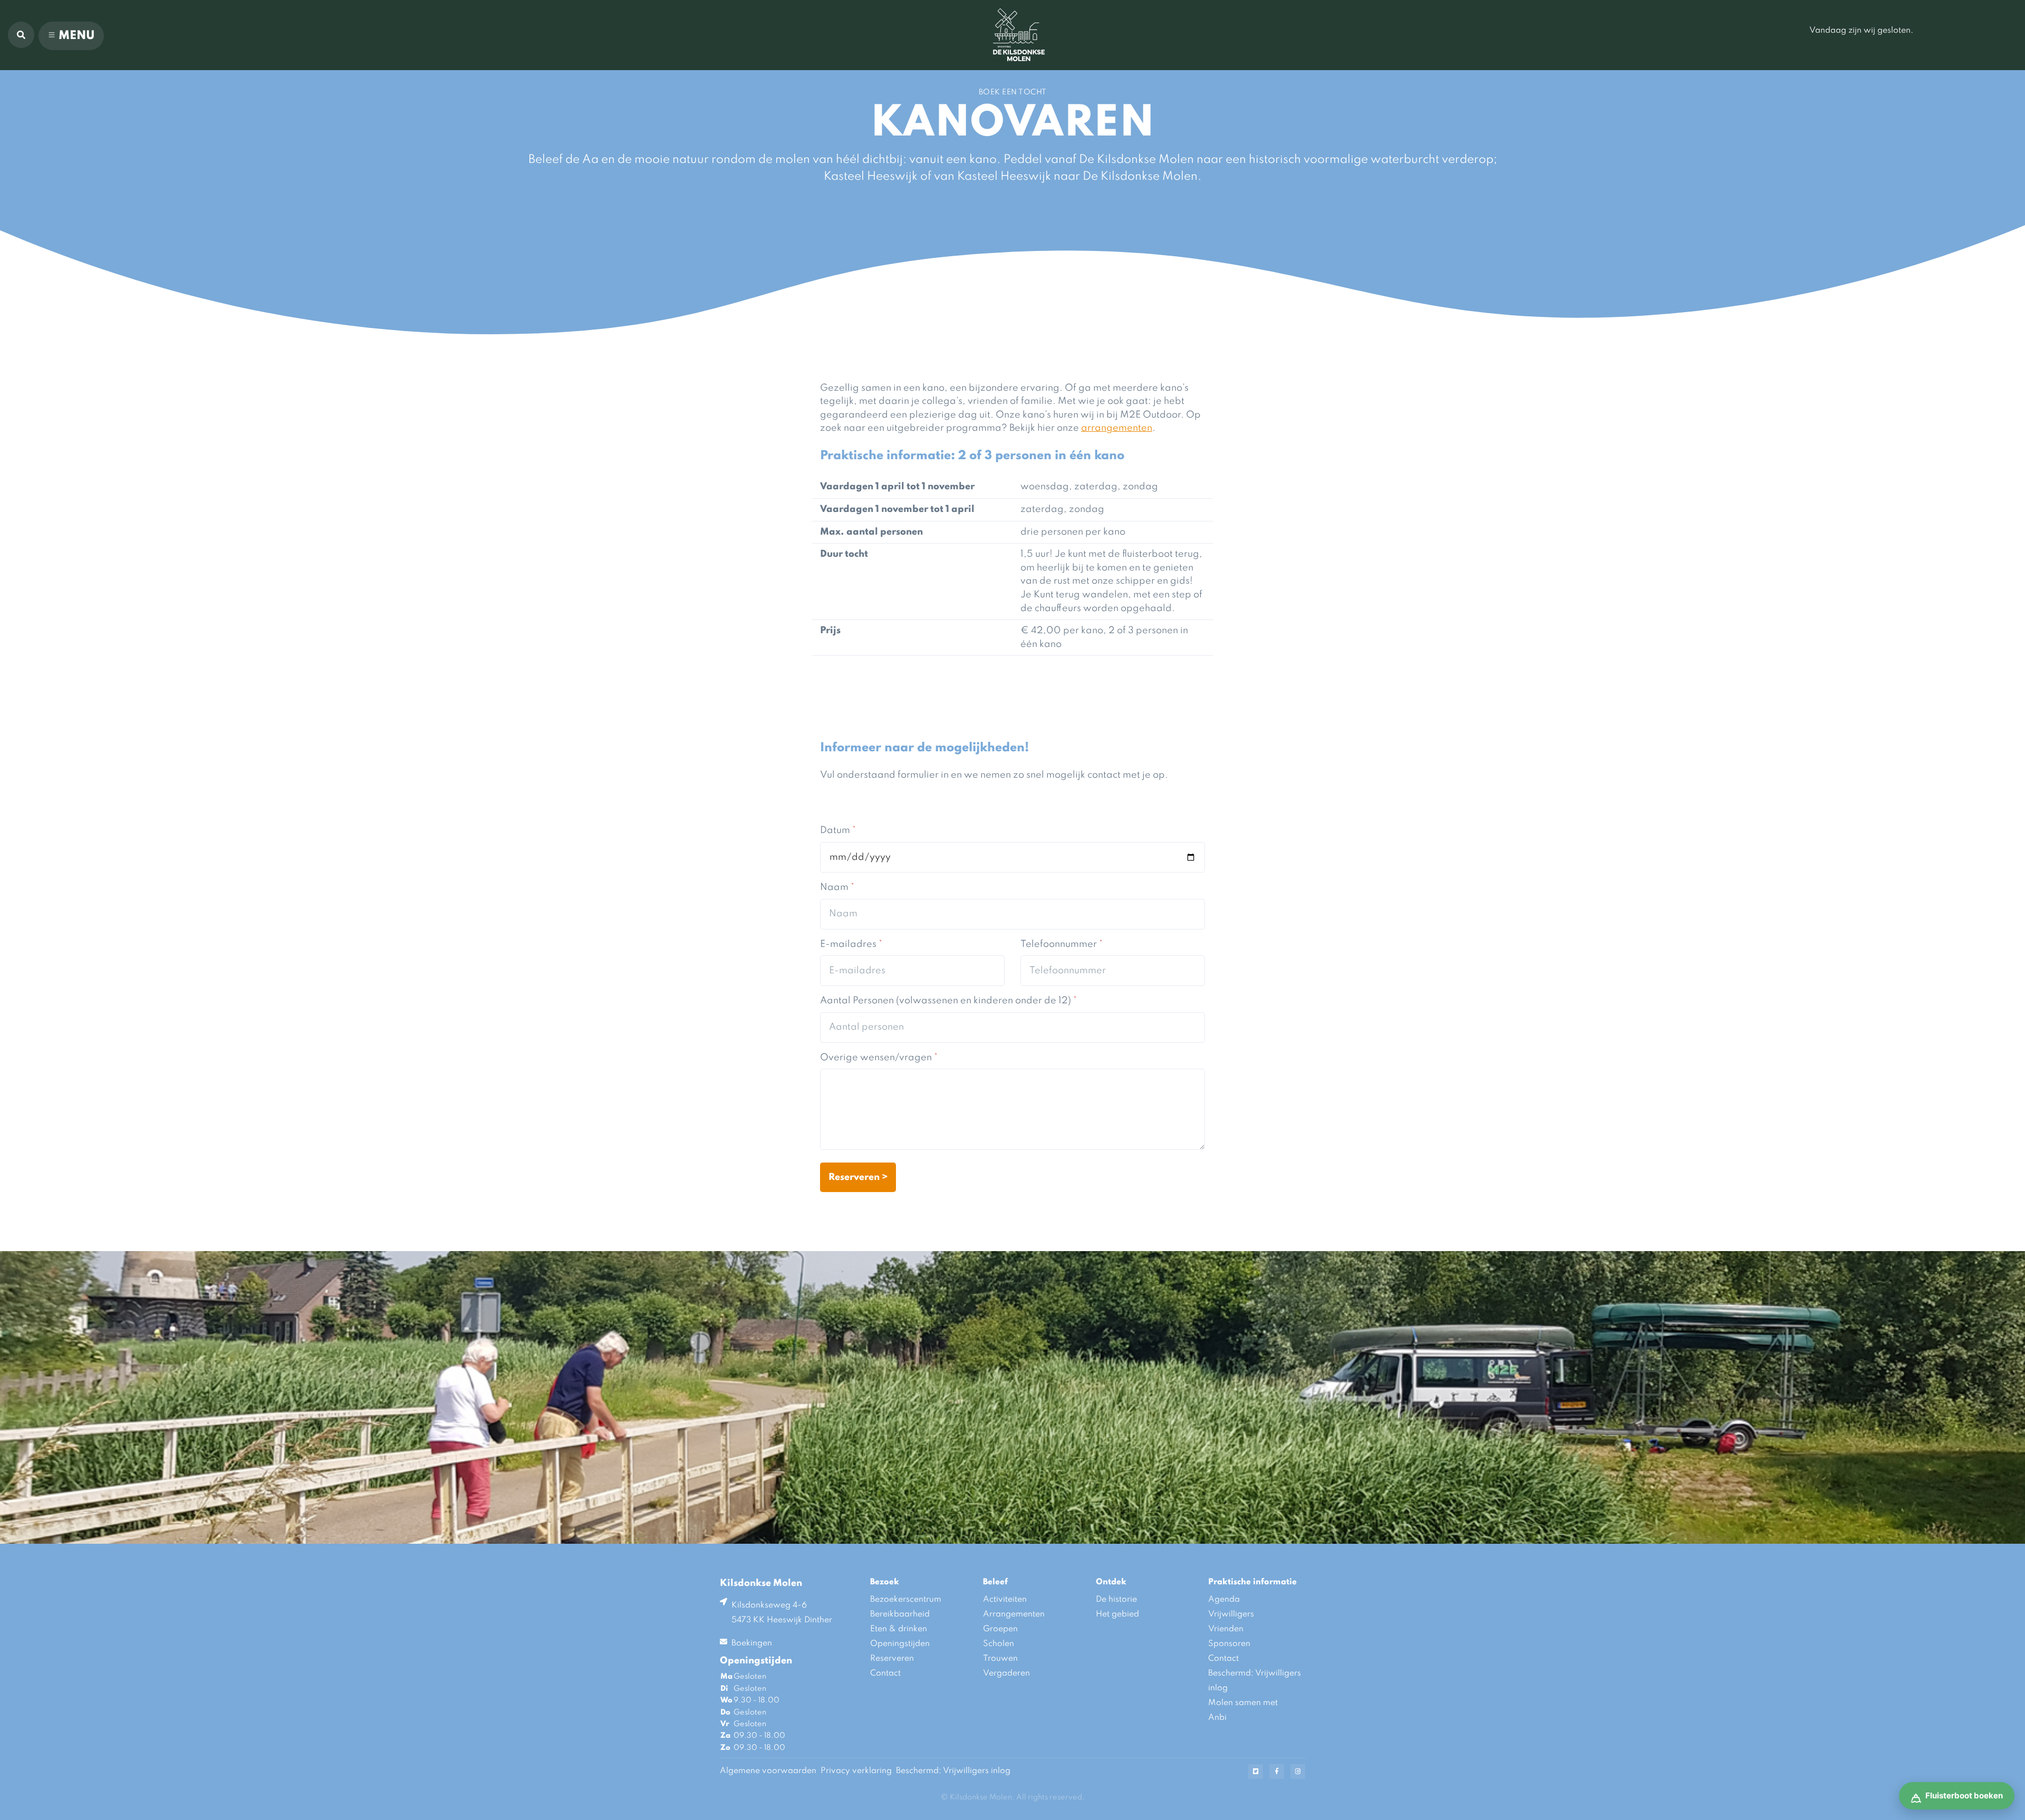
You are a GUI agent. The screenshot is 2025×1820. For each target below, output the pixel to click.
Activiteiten (1005, 1600)
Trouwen (1000, 1659)
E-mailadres (851, 944)
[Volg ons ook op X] (1256, 1771)
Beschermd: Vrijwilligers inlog (1255, 1681)
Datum (838, 830)
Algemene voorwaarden (768, 1771)
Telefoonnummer (1062, 944)
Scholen (999, 1644)
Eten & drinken (899, 1629)
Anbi (1217, 1718)
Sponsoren (1229, 1644)
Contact (885, 1673)
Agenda (1224, 1600)
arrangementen (1117, 428)
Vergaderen (1006, 1673)
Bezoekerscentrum (906, 1600)
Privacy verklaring (856, 1771)
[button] (21, 35)
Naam (837, 887)
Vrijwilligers (1231, 1614)
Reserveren (892, 1659)
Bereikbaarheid (900, 1614)
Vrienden (1226, 1629)
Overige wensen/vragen (879, 1058)
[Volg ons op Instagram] (1298, 1771)
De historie (1116, 1600)
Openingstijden (900, 1644)
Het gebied (1117, 1614)
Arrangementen (1014, 1614)
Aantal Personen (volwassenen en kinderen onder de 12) (948, 1001)
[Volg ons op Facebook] (1277, 1771)
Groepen (1000, 1629)
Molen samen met (1243, 1703)
